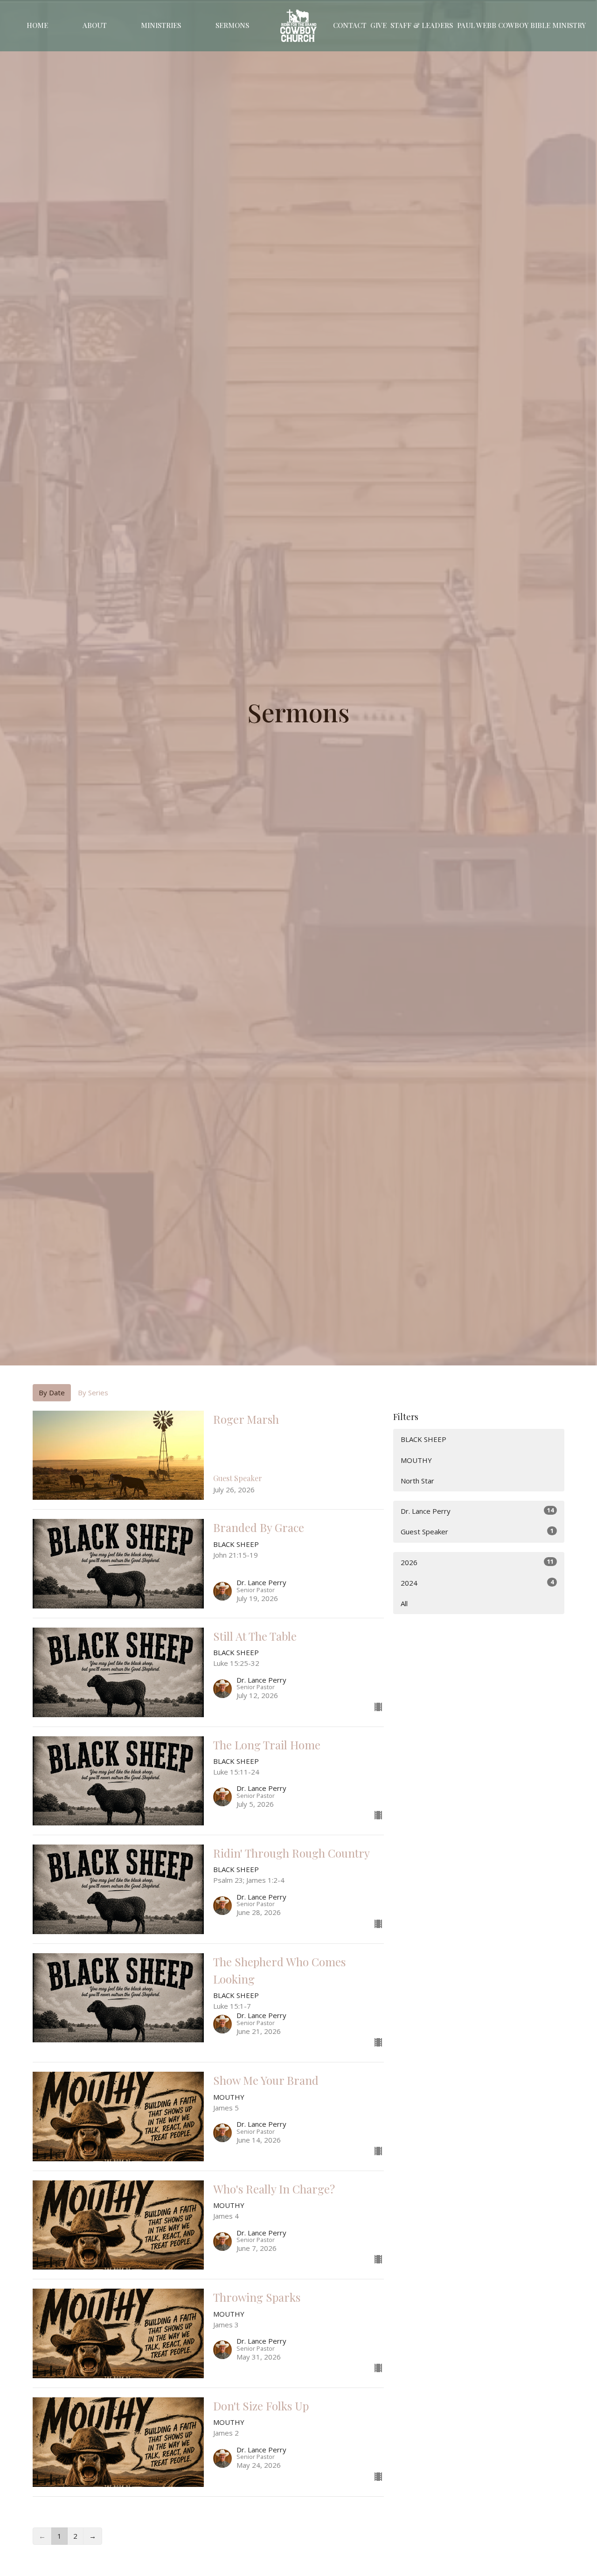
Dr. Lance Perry (477, 1511)
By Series (93, 1392)
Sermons (232, 25)
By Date (52, 1392)
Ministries (161, 25)
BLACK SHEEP (423, 1439)
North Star (417, 1481)
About (95, 25)
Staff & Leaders (422, 25)
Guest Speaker (477, 1531)
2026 (477, 1562)
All (404, 1603)
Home (37, 25)
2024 (477, 1583)
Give (378, 25)
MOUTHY (416, 1460)
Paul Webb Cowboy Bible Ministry (521, 25)
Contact (350, 25)
